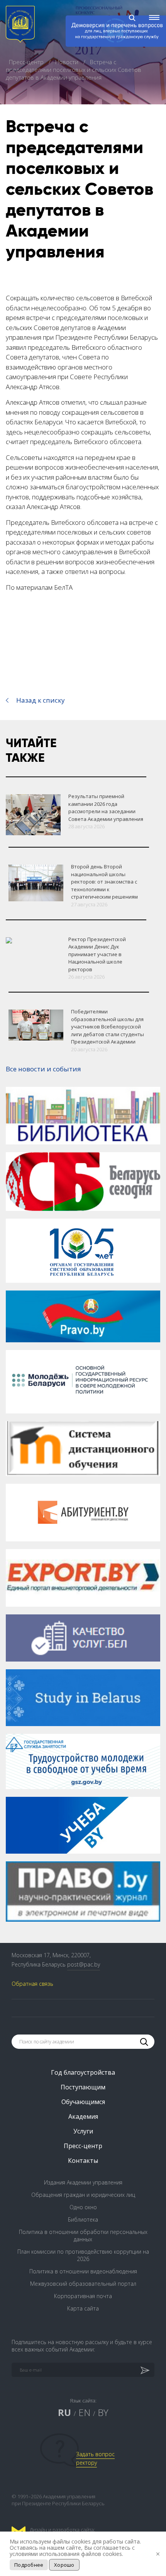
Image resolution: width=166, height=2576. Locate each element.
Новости (68, 62)
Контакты (83, 2161)
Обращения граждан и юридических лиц (83, 2195)
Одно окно (83, 2207)
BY (103, 2412)
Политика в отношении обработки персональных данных (83, 2235)
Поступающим (83, 2087)
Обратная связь (32, 1984)
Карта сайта (83, 2308)
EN (84, 2412)
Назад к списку (41, 700)
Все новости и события (43, 1069)
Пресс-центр (27, 62)
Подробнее (29, 2565)
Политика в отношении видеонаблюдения (83, 2271)
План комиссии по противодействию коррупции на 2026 (83, 2255)
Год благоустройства (83, 2072)
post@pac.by (84, 1964)
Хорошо (64, 2565)
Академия (83, 2116)
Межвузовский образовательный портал (83, 2284)
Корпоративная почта (83, 2296)
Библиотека (83, 2219)
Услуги (83, 2131)
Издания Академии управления (83, 2182)
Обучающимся (83, 2102)
